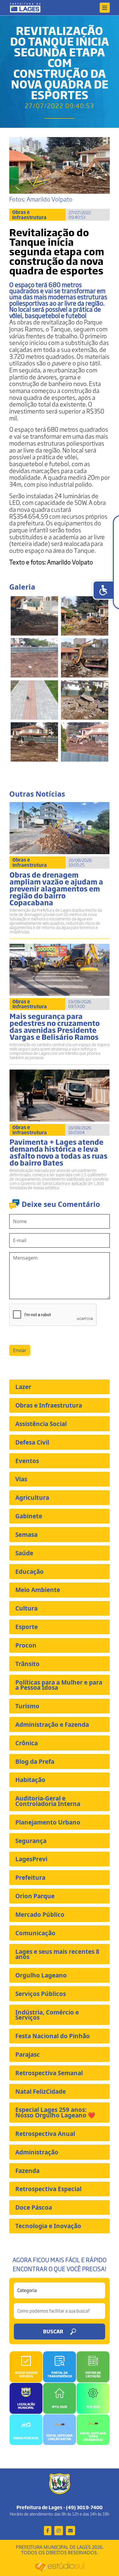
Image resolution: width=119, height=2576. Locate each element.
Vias (21, 1479)
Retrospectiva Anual (45, 2134)
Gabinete (29, 1516)
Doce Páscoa (34, 2207)
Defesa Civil (32, 1442)
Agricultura (32, 1497)
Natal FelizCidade (41, 2091)
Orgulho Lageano (41, 1975)
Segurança (31, 1841)
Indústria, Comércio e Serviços (47, 2015)
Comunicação (35, 1933)
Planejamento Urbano (48, 1822)
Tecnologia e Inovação (48, 2226)
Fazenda (27, 2171)
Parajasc (28, 2054)
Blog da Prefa (35, 1761)
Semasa (26, 1534)
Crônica (27, 1743)
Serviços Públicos (41, 1994)
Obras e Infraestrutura (49, 1405)
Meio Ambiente (38, 1590)
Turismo (27, 1706)
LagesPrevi (31, 1859)
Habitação (30, 1780)
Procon (26, 1645)
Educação (29, 1572)
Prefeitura (30, 1877)
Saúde (24, 1553)
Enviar (20, 1350)
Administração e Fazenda (52, 1724)
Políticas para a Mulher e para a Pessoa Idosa (59, 1685)
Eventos (27, 1461)
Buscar (53, 2331)
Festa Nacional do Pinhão (53, 2036)
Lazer (23, 1387)
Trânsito (27, 1664)
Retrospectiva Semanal (49, 2073)
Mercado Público (40, 1914)
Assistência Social (41, 1424)
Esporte (27, 1627)
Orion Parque (35, 1896)
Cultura (26, 1608)
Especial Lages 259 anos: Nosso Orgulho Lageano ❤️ (55, 2112)
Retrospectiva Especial (48, 2189)
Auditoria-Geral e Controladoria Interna (48, 1801)
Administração (37, 2152)
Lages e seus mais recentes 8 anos (57, 1954)
